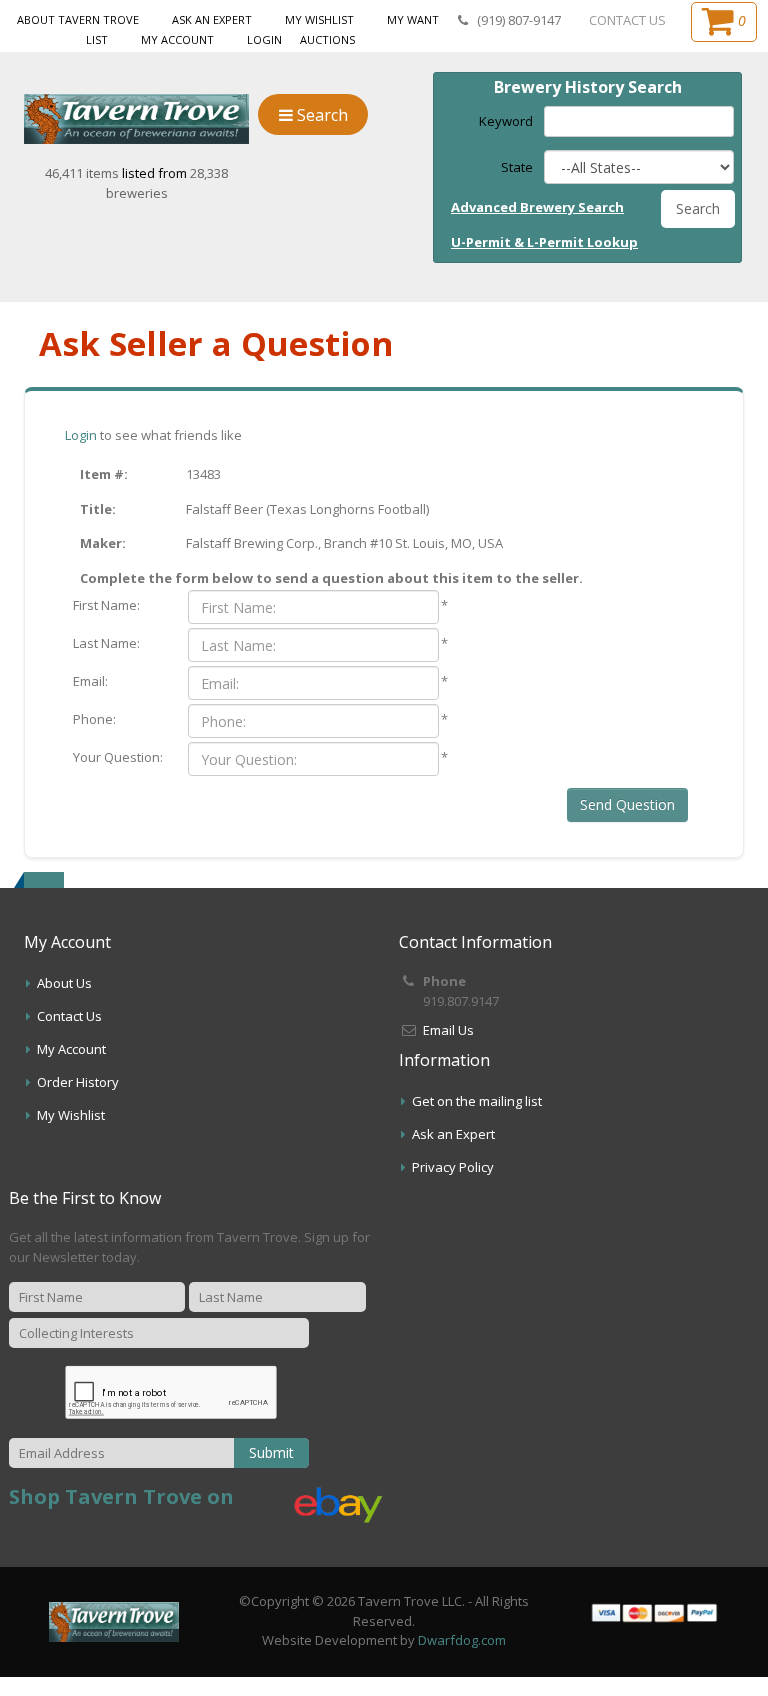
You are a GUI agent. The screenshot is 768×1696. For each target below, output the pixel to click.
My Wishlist (319, 19)
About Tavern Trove (78, 19)
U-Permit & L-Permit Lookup (544, 242)
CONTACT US (627, 20)
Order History (78, 1082)
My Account (177, 39)
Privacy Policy (453, 1167)
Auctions (327, 39)
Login (264, 39)
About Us (64, 983)
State (517, 167)
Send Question (627, 804)
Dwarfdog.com (462, 1640)
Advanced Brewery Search (537, 207)
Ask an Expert (212, 19)
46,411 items (83, 173)
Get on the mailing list (477, 1101)
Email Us (448, 1030)
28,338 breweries (167, 183)
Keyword (506, 121)
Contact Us (69, 1016)
